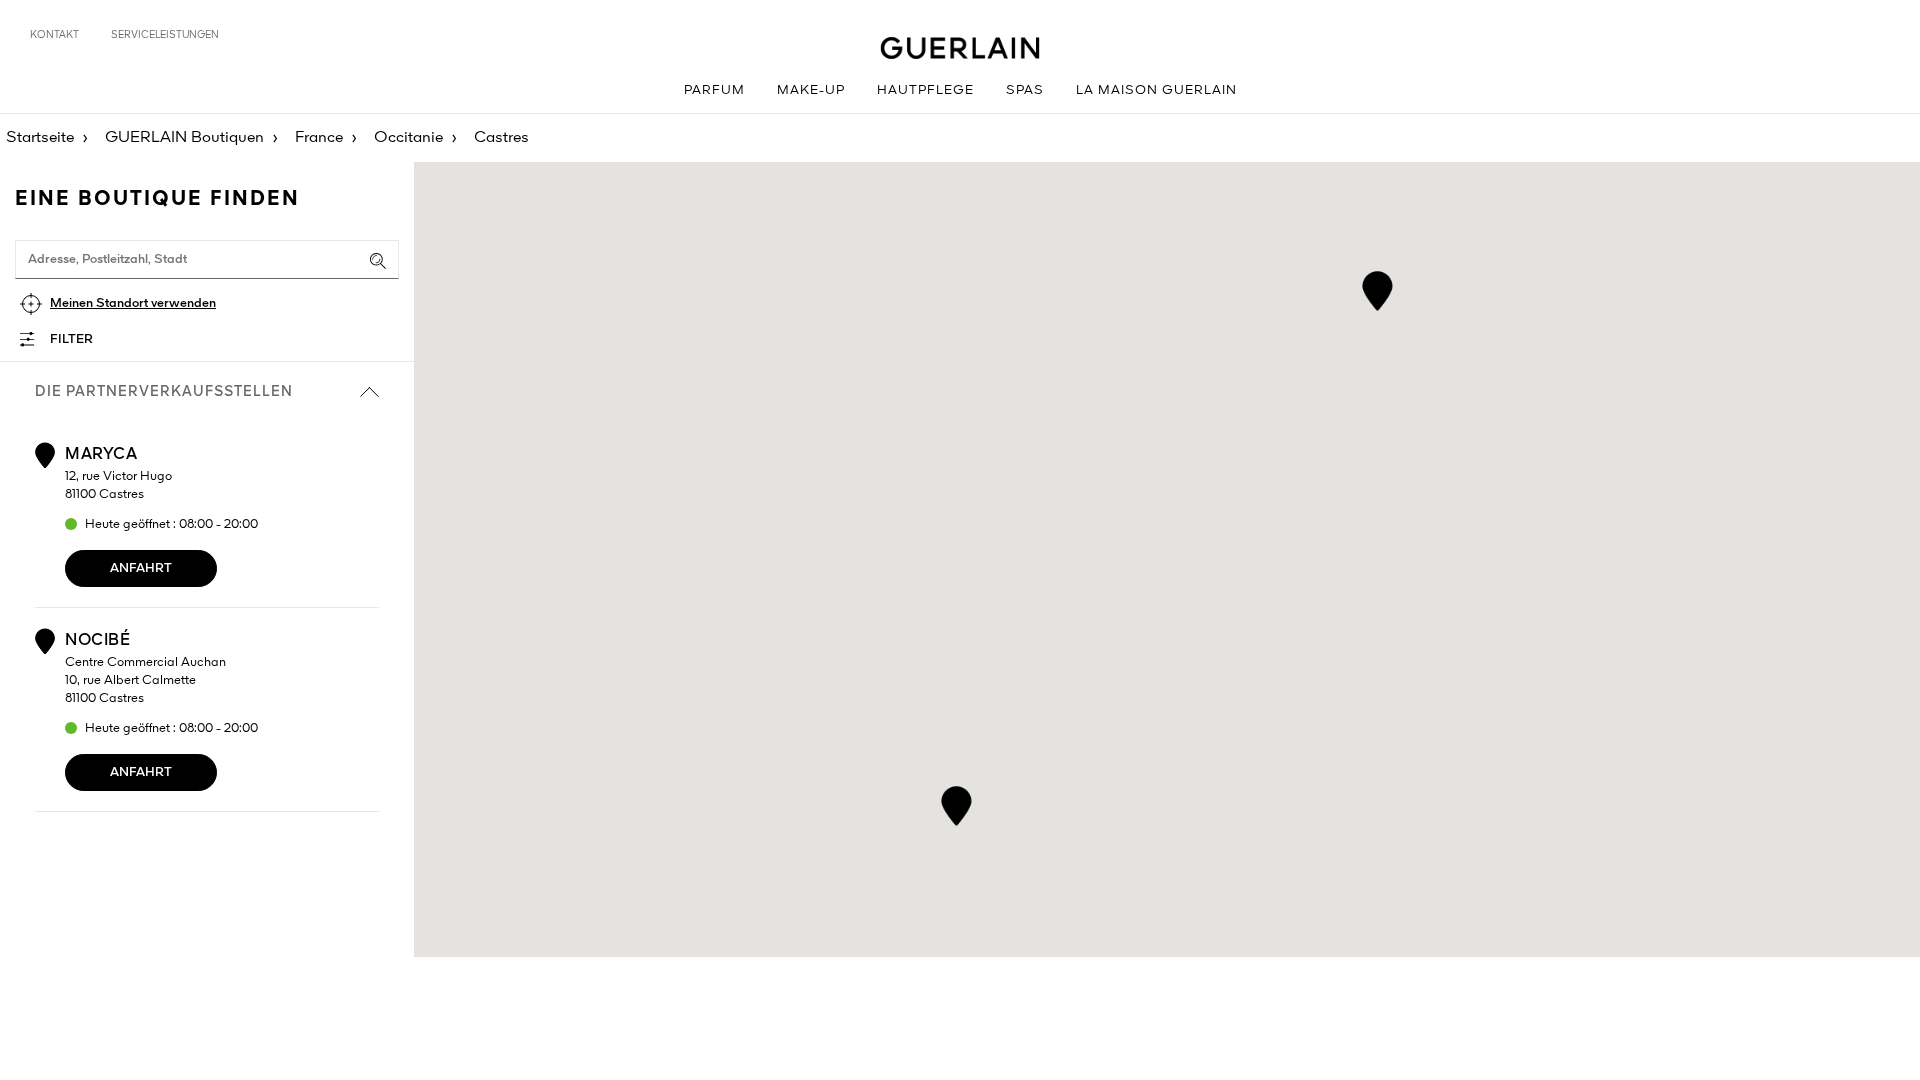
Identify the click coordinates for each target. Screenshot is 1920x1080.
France (319, 138)
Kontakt (54, 35)
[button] (956, 802)
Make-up (811, 90)
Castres (501, 138)
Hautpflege (925, 90)
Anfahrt (141, 568)
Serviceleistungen (165, 35)
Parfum (714, 90)
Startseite (40, 138)
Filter (71, 339)
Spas (1025, 90)
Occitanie (408, 138)
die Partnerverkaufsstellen (164, 392)
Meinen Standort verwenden (133, 303)
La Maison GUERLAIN (1156, 90)
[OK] (378, 261)
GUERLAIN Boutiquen (184, 138)
